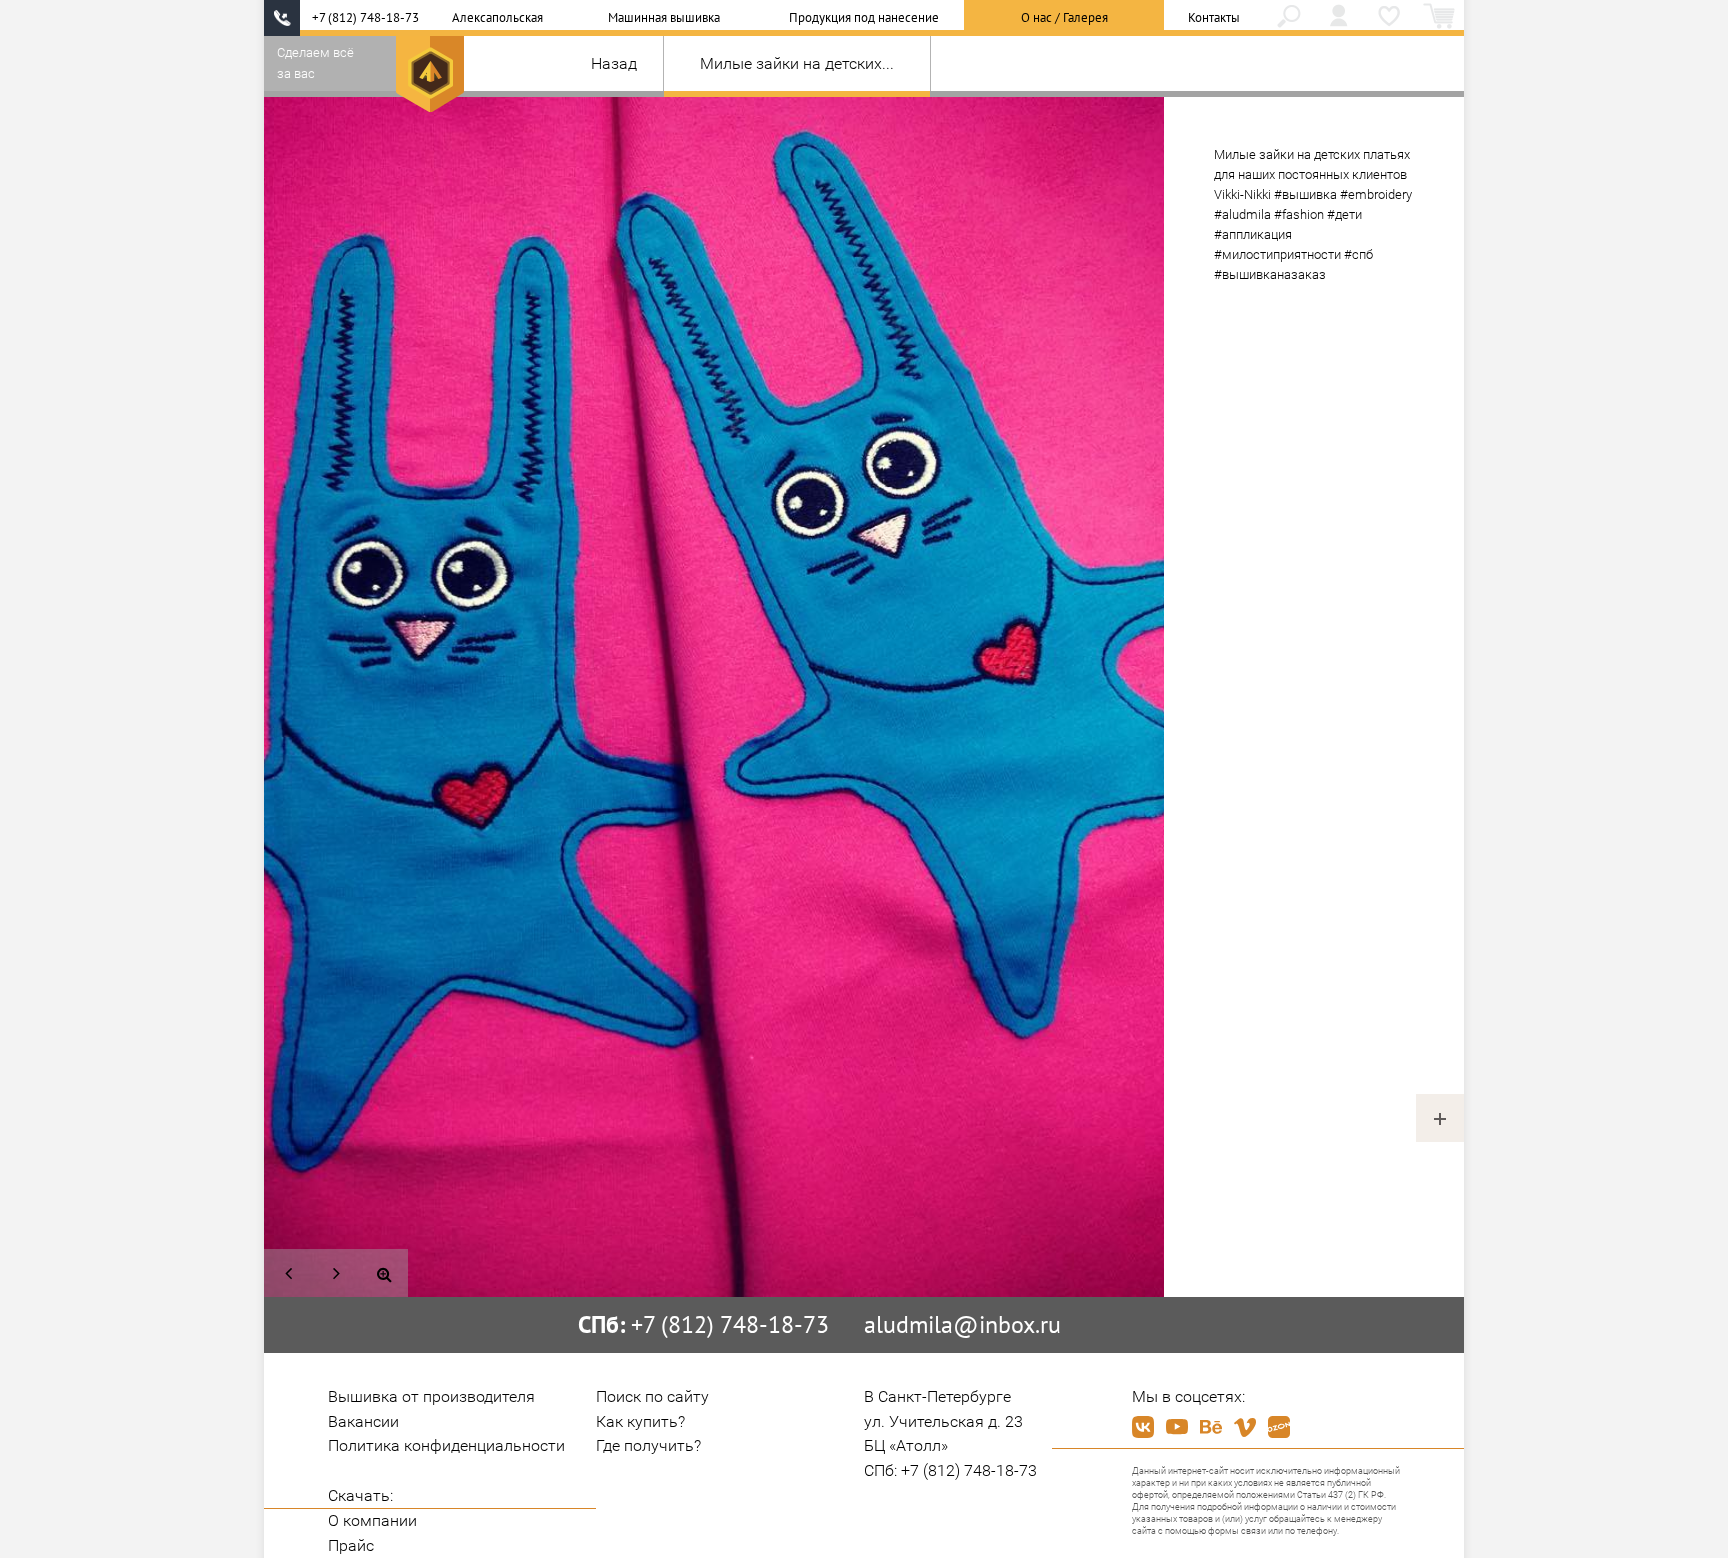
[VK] (1143, 1427)
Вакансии (363, 1421)
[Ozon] (1279, 1427)
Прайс (351, 1545)
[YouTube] (1177, 1427)
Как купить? (640, 1421)
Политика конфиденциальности (446, 1445)
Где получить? (648, 1445)
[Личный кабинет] (1339, 18)
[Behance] (1211, 1427)
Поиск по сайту (652, 1396)
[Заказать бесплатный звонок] (282, 18)
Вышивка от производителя (431, 1396)
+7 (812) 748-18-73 (365, 17)
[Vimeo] (1245, 1427)
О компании (372, 1520)
